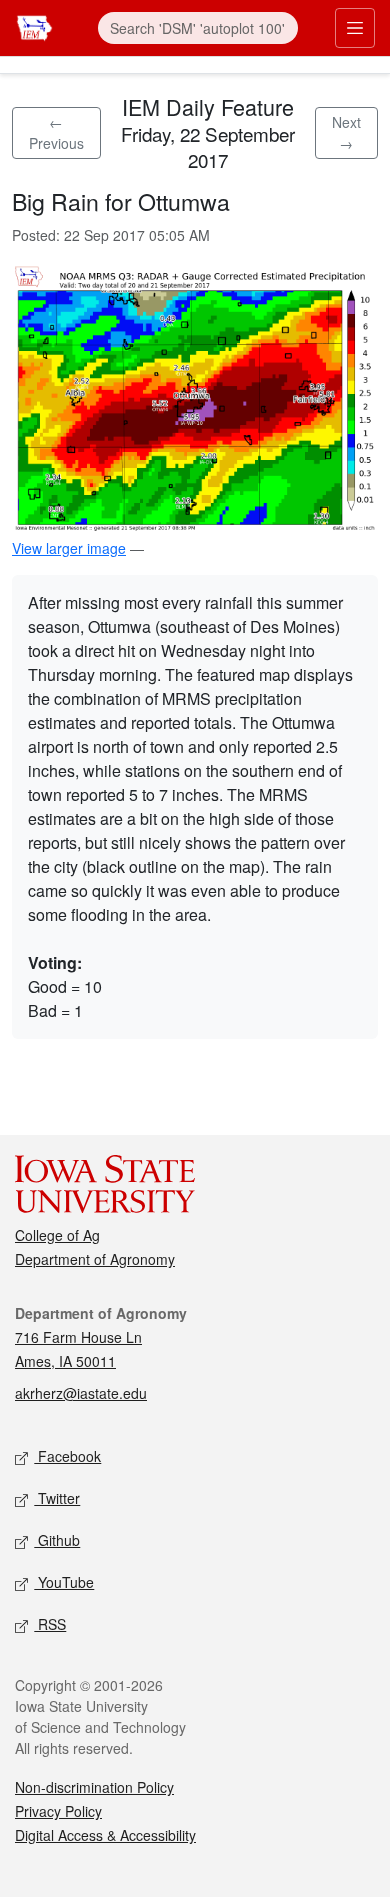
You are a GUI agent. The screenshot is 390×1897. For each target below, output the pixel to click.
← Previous (56, 132)
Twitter (57, 1498)
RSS (50, 1624)
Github (57, 1540)
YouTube (64, 1582)
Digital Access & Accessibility (105, 1835)
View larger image (69, 548)
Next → (346, 132)
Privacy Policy (58, 1811)
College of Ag (57, 1235)
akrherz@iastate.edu (81, 1393)
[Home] (34, 25)
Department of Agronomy (95, 1259)
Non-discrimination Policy (94, 1787)
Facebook (67, 1456)
